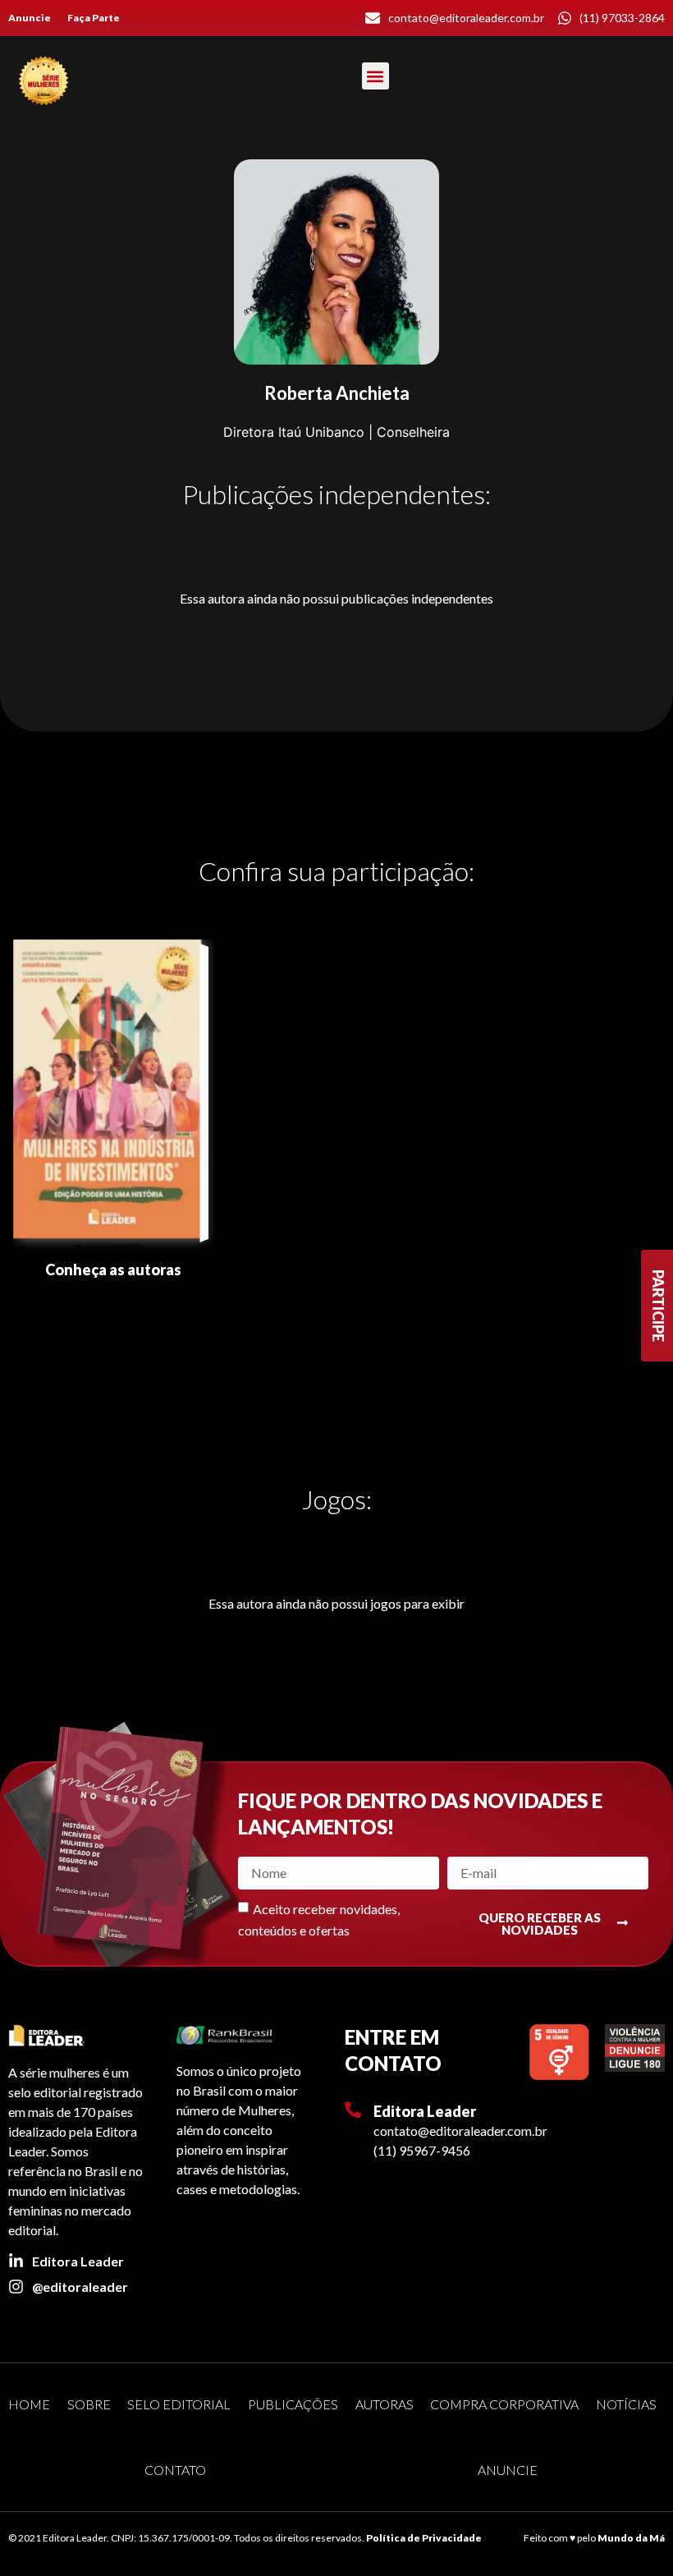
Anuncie (30, 18)
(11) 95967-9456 (422, 2150)
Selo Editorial (179, 2404)
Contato (175, 2470)
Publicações (293, 2404)
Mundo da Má (631, 2538)
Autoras (385, 2404)
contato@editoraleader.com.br (460, 2131)
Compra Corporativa (504, 2404)
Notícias (626, 2404)
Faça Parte (94, 18)
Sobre (89, 2404)
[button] (375, 76)
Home (29, 2404)
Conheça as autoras (113, 1270)
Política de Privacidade (424, 2538)
